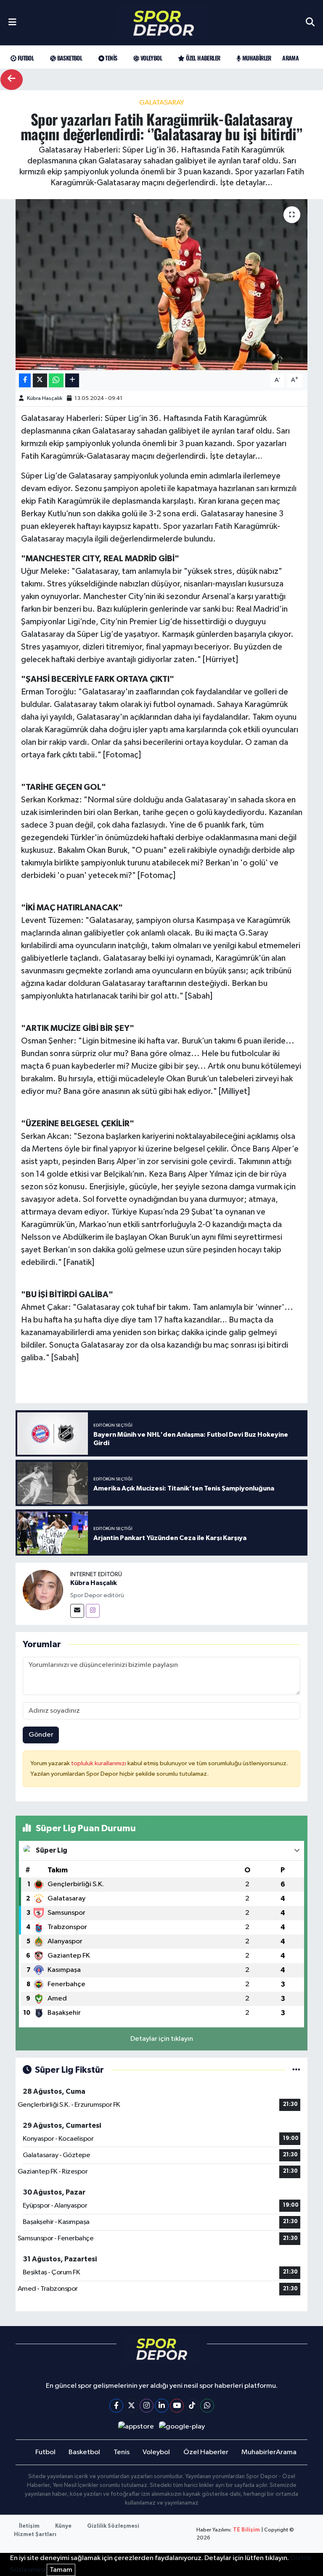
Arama (290, 58)
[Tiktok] (192, 2406)
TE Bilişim (246, 2530)
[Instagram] (93, 1611)
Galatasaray (162, 103)
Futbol (25, 58)
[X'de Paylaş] (40, 380)
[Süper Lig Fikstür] (296, 2070)
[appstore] (136, 2427)
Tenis (110, 58)
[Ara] (310, 23)
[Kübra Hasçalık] (43, 1590)
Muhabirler (256, 58)
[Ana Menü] (12, 23)
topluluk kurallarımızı (99, 1763)
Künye (63, 2526)
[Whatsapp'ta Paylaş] (56, 380)
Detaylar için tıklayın (162, 2039)
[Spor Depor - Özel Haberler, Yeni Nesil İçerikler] (164, 23)
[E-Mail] (77, 1611)
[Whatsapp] (207, 2406)
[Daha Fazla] (72, 380)
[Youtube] (177, 2406)
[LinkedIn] (162, 2406)
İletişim (29, 2526)
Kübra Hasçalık (45, 398)
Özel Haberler (202, 58)
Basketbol (69, 58)
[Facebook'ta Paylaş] (25, 380)
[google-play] (182, 2427)
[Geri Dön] (12, 80)
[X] (131, 2406)
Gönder (41, 1735)
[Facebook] (116, 2406)
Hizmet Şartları (35, 2535)
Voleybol (150, 58)
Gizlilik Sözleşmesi (113, 2526)
